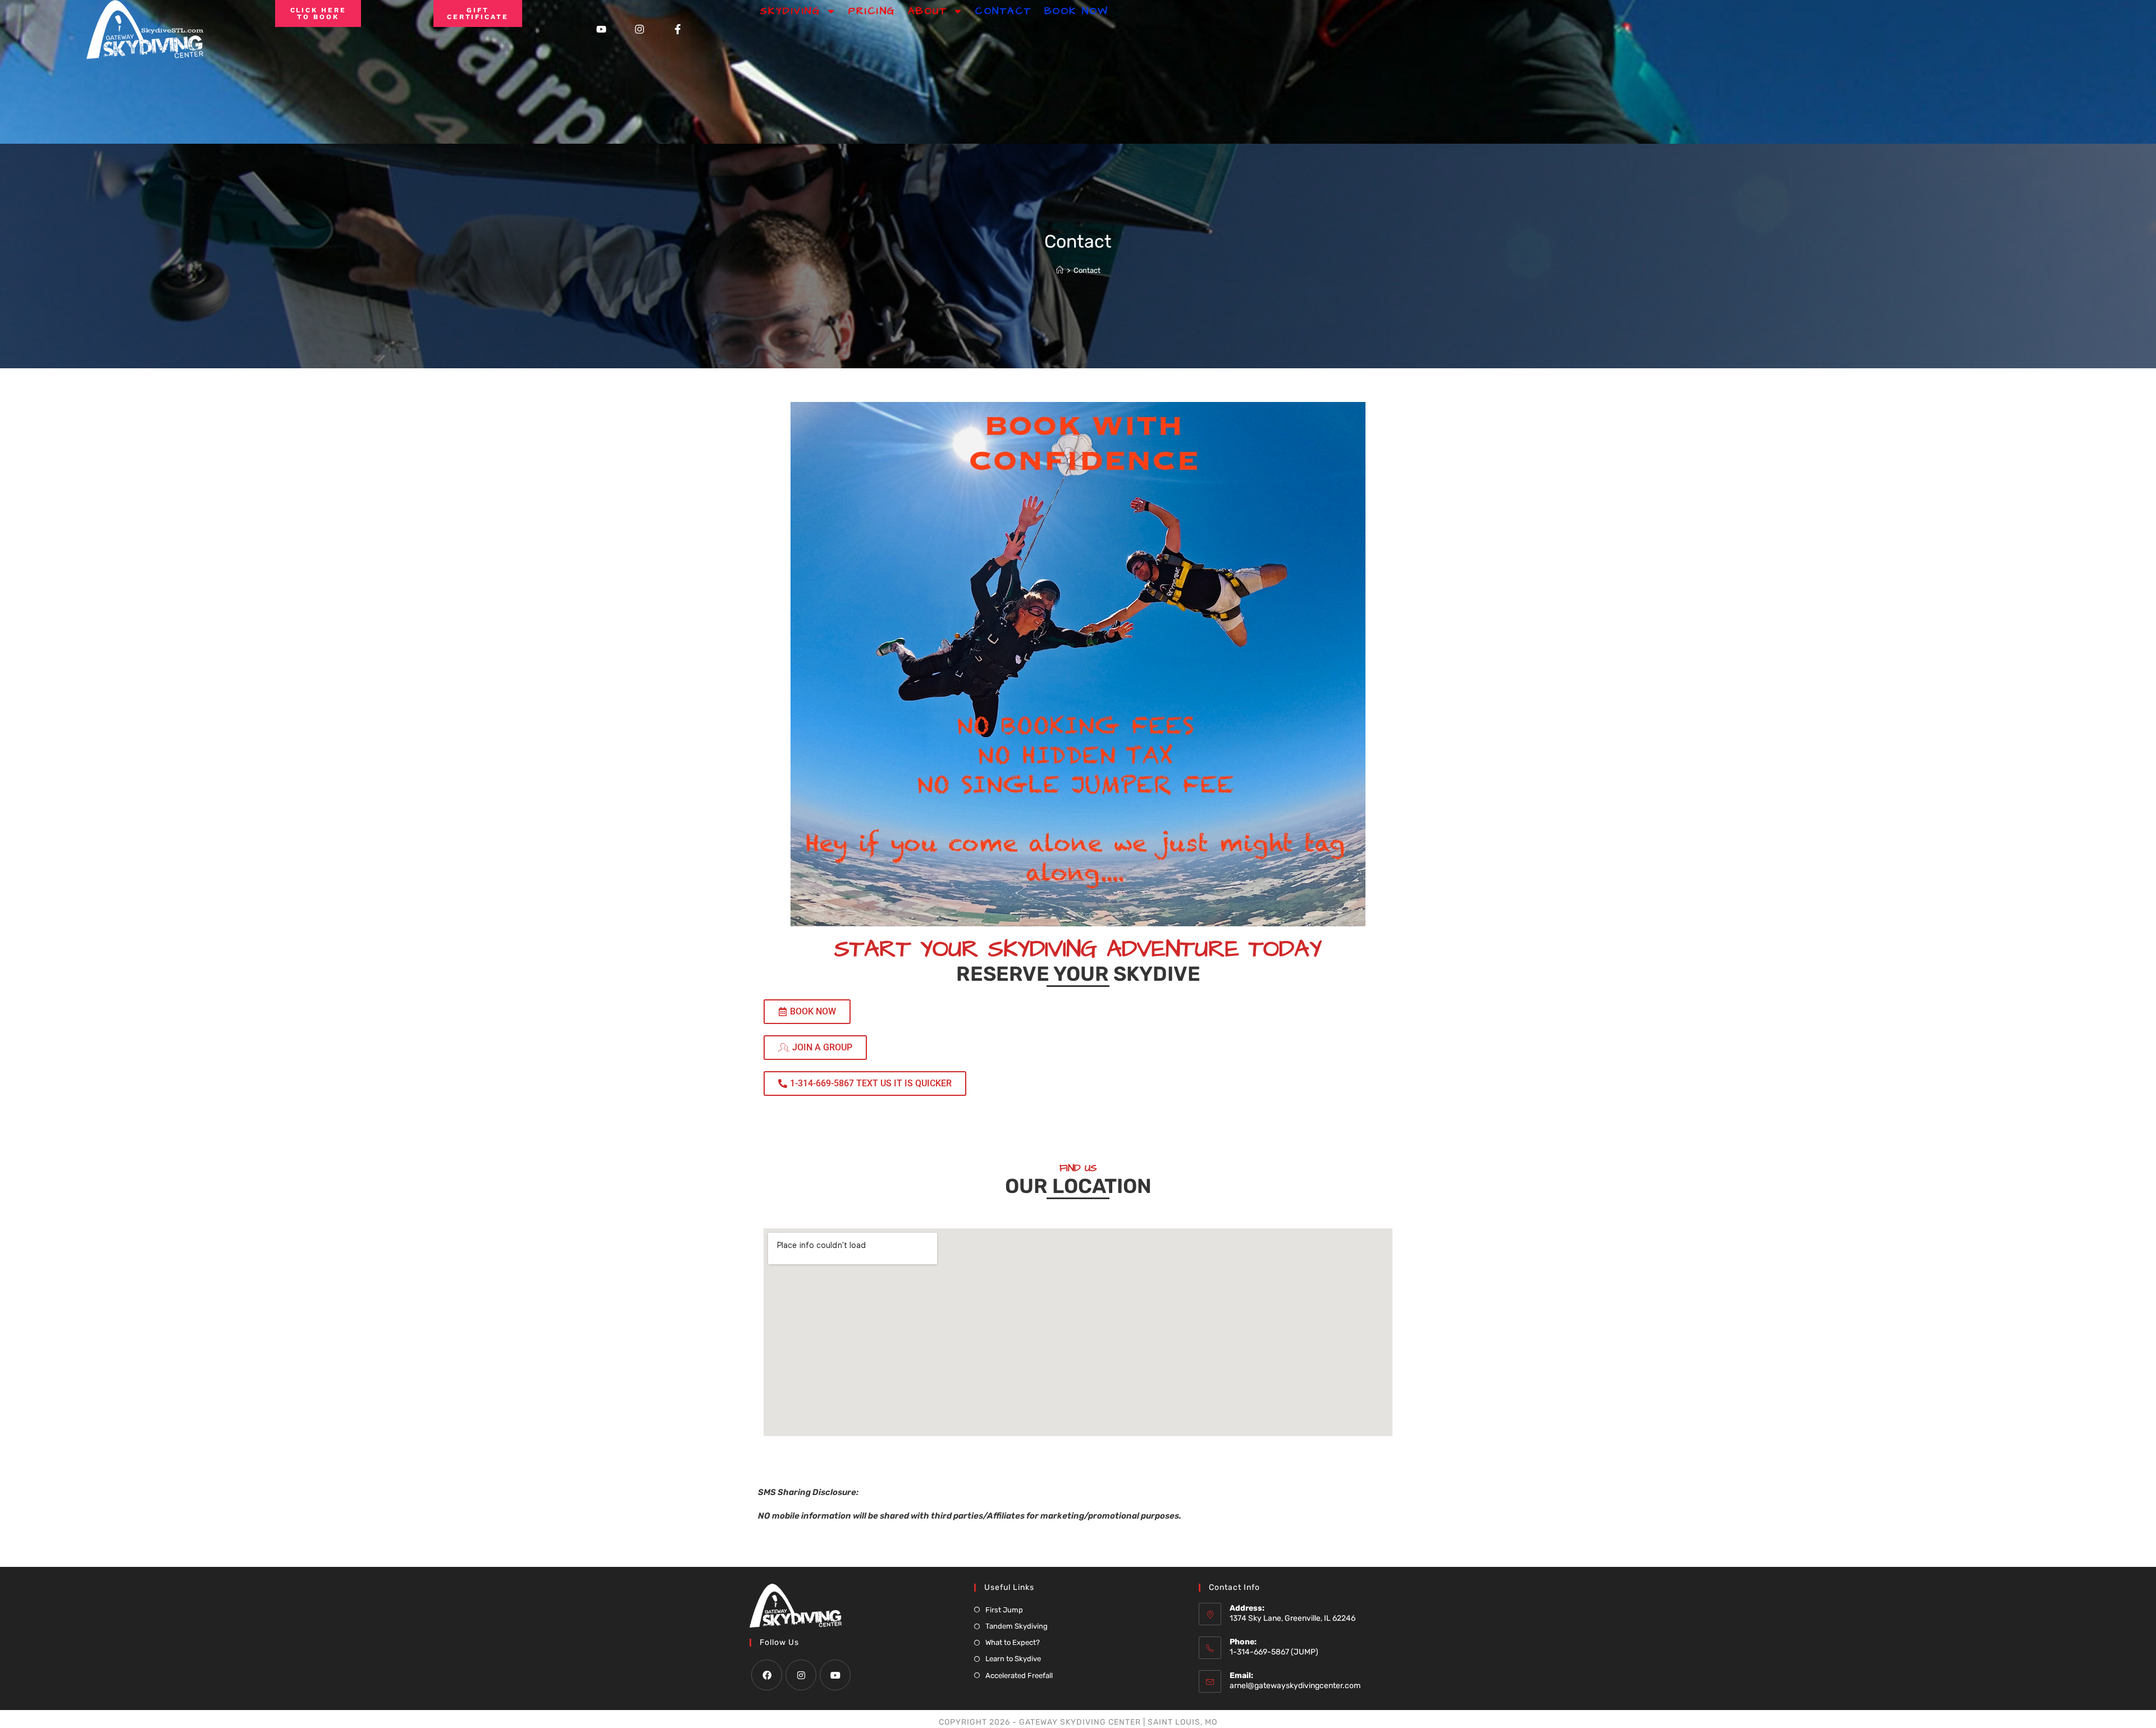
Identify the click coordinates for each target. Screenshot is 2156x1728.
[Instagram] (640, 29)
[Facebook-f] (678, 29)
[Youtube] (601, 29)
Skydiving (791, 11)
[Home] (1060, 270)
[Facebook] (767, 1675)
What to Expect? (1013, 1642)
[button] (865, 1084)
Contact (1004, 11)
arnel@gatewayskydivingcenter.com (1295, 1686)
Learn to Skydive (1013, 1659)
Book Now (1077, 11)
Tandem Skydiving (1017, 1626)
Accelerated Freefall (1019, 1676)
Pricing (872, 11)
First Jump (1004, 1610)
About (928, 11)
